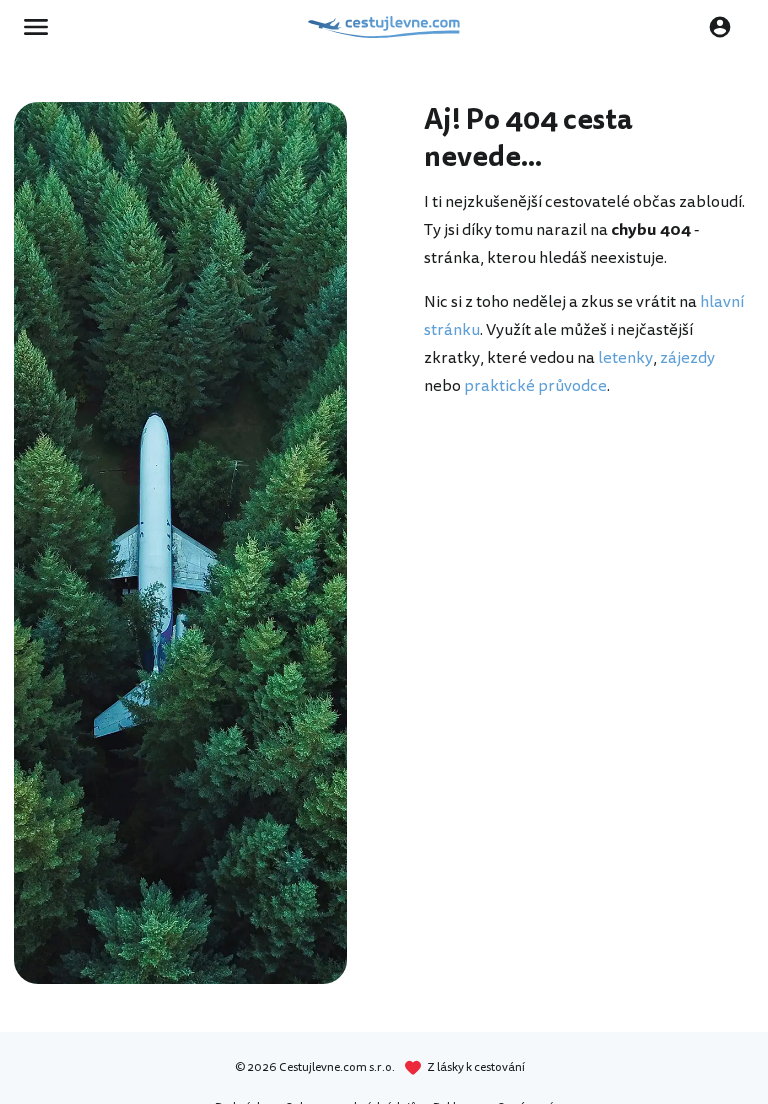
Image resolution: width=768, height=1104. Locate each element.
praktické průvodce (535, 386)
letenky (625, 358)
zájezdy (687, 358)
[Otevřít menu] (42, 27)
